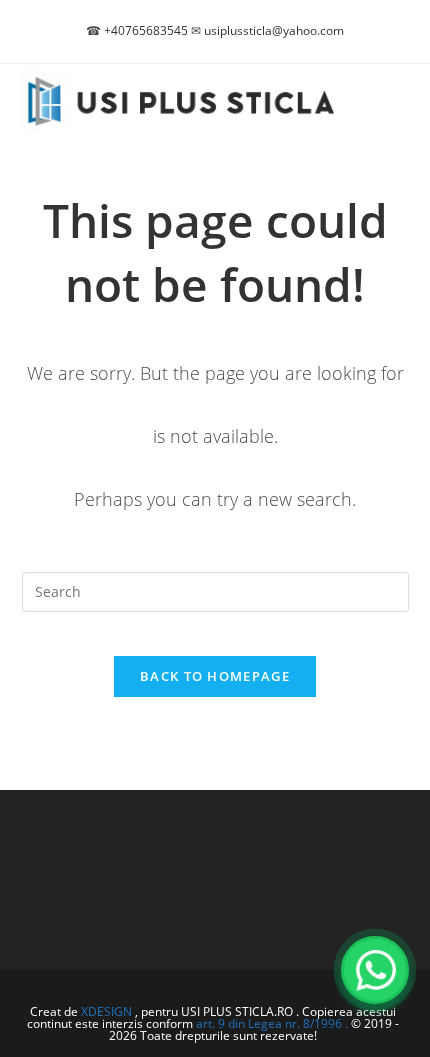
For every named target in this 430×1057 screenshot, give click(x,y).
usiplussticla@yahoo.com (274, 30)
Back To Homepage (215, 676)
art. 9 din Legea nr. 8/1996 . (273, 1023)
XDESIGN (106, 1011)
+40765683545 (146, 30)
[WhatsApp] (375, 970)
